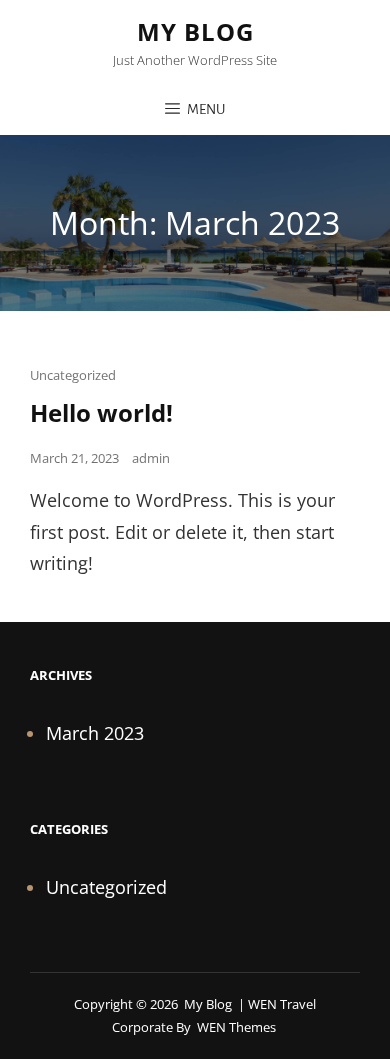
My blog (195, 31)
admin (151, 458)
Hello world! (101, 412)
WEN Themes (236, 1027)
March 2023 (95, 733)
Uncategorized (73, 375)
